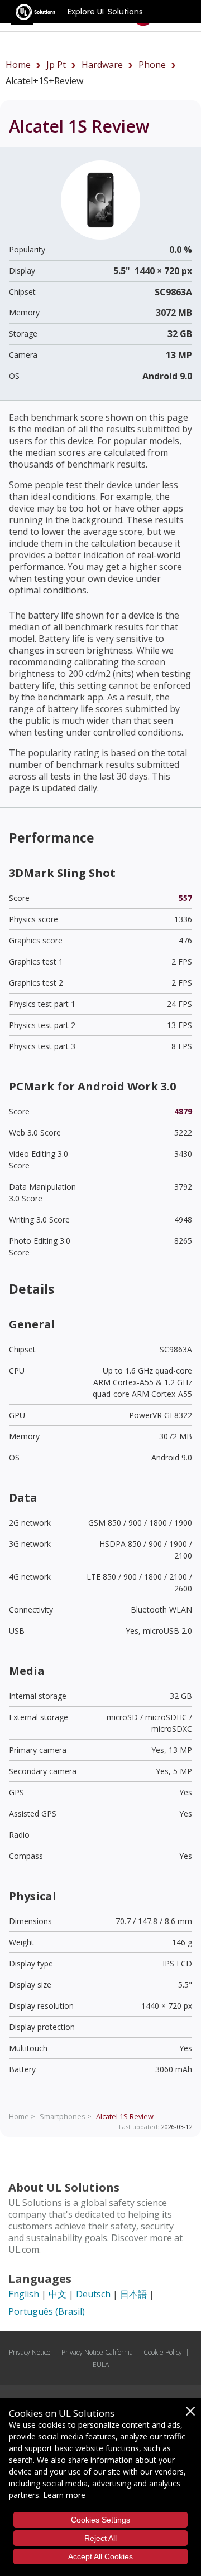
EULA (101, 2365)
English (24, 2294)
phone (152, 65)
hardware (102, 65)
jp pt (56, 65)
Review (125, 2116)
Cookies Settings (100, 2520)
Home (18, 65)
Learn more (64, 2495)
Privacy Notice (30, 2352)
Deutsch (93, 2294)
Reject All (100, 2538)
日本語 (133, 2294)
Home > (22, 2116)
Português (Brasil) (47, 2311)
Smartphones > (66, 2116)
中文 (58, 2294)
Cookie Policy (163, 2352)
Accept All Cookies (100, 2556)
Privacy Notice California (97, 2352)
